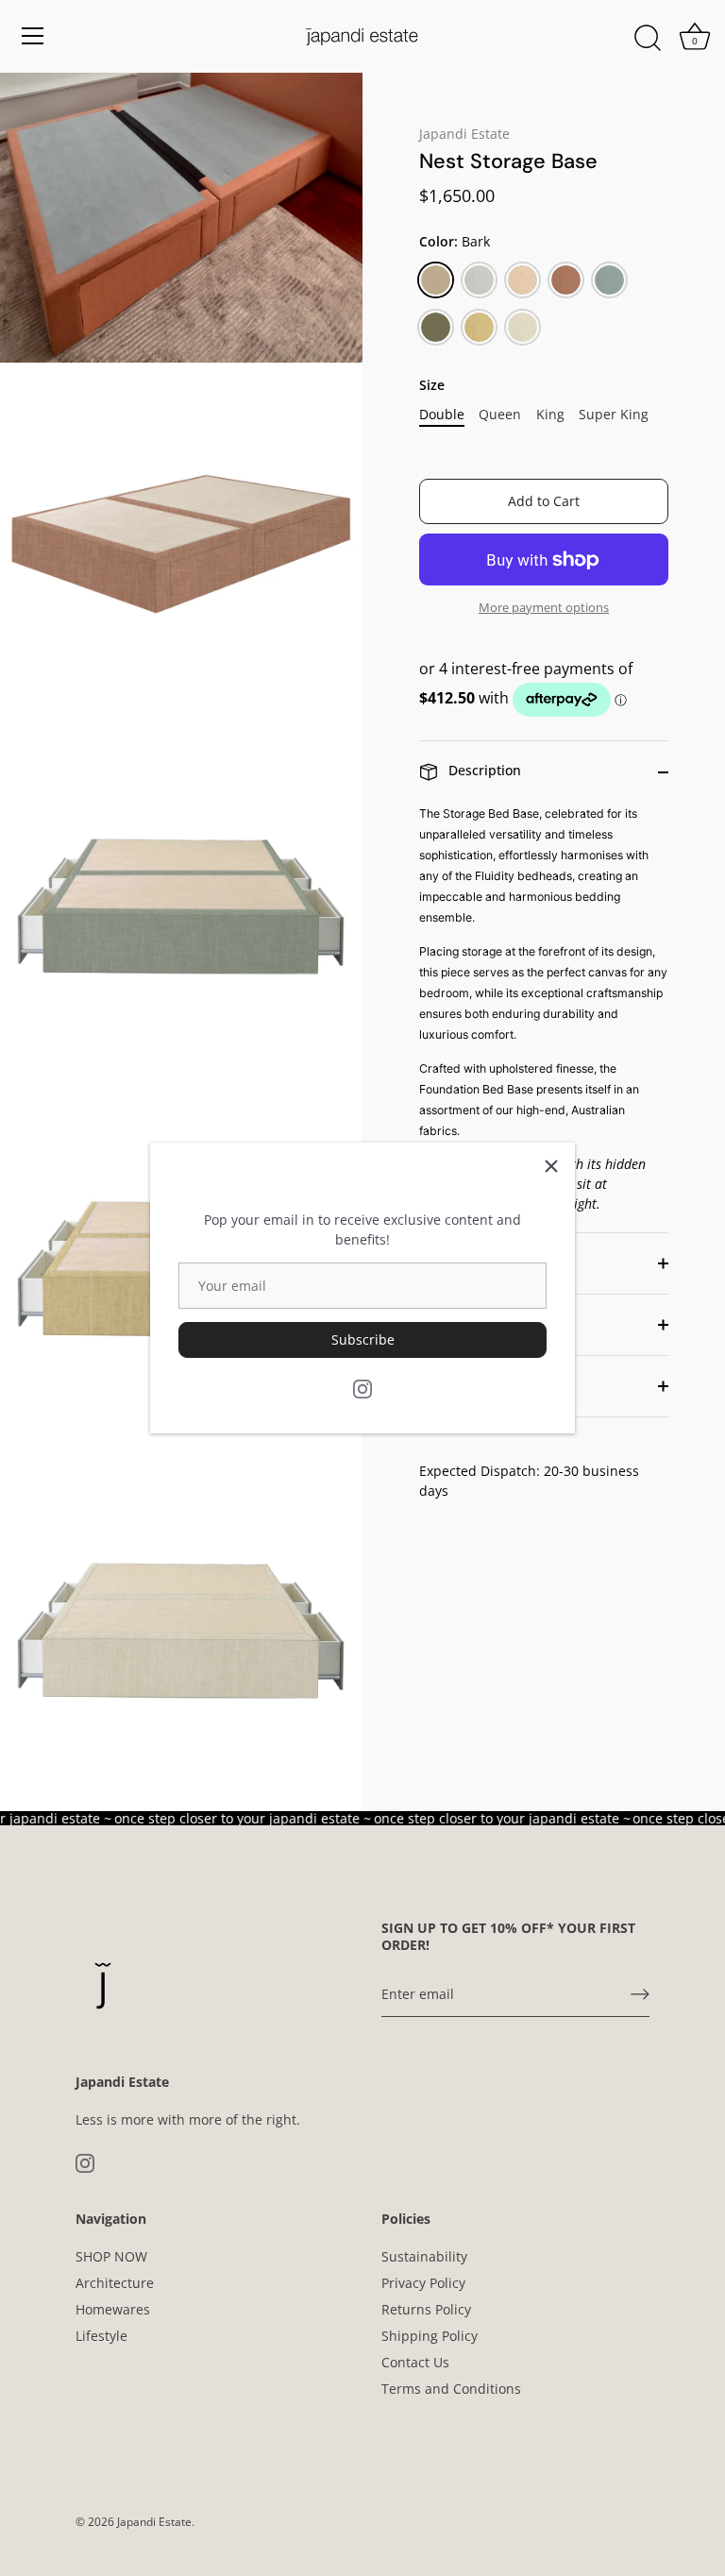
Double (442, 415)
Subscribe (363, 1339)
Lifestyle (101, 2336)
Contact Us (415, 2362)
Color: (455, 242)
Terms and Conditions (451, 2389)
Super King (614, 415)
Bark (436, 280)
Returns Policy (426, 2309)
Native (436, 327)
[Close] (551, 1166)
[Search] (648, 39)
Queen (500, 415)
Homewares (113, 2309)
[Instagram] (362, 1388)
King (550, 415)
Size (432, 386)
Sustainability (424, 2256)
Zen (523, 327)
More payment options (544, 608)
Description (483, 770)
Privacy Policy (423, 2283)
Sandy (479, 327)
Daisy (523, 280)
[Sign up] (640, 1994)
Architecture (115, 2283)
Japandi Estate (464, 134)
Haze (609, 280)
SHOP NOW (111, 2256)
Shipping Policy (430, 2336)
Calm (479, 280)
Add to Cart (544, 501)
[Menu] (33, 36)
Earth (566, 280)
